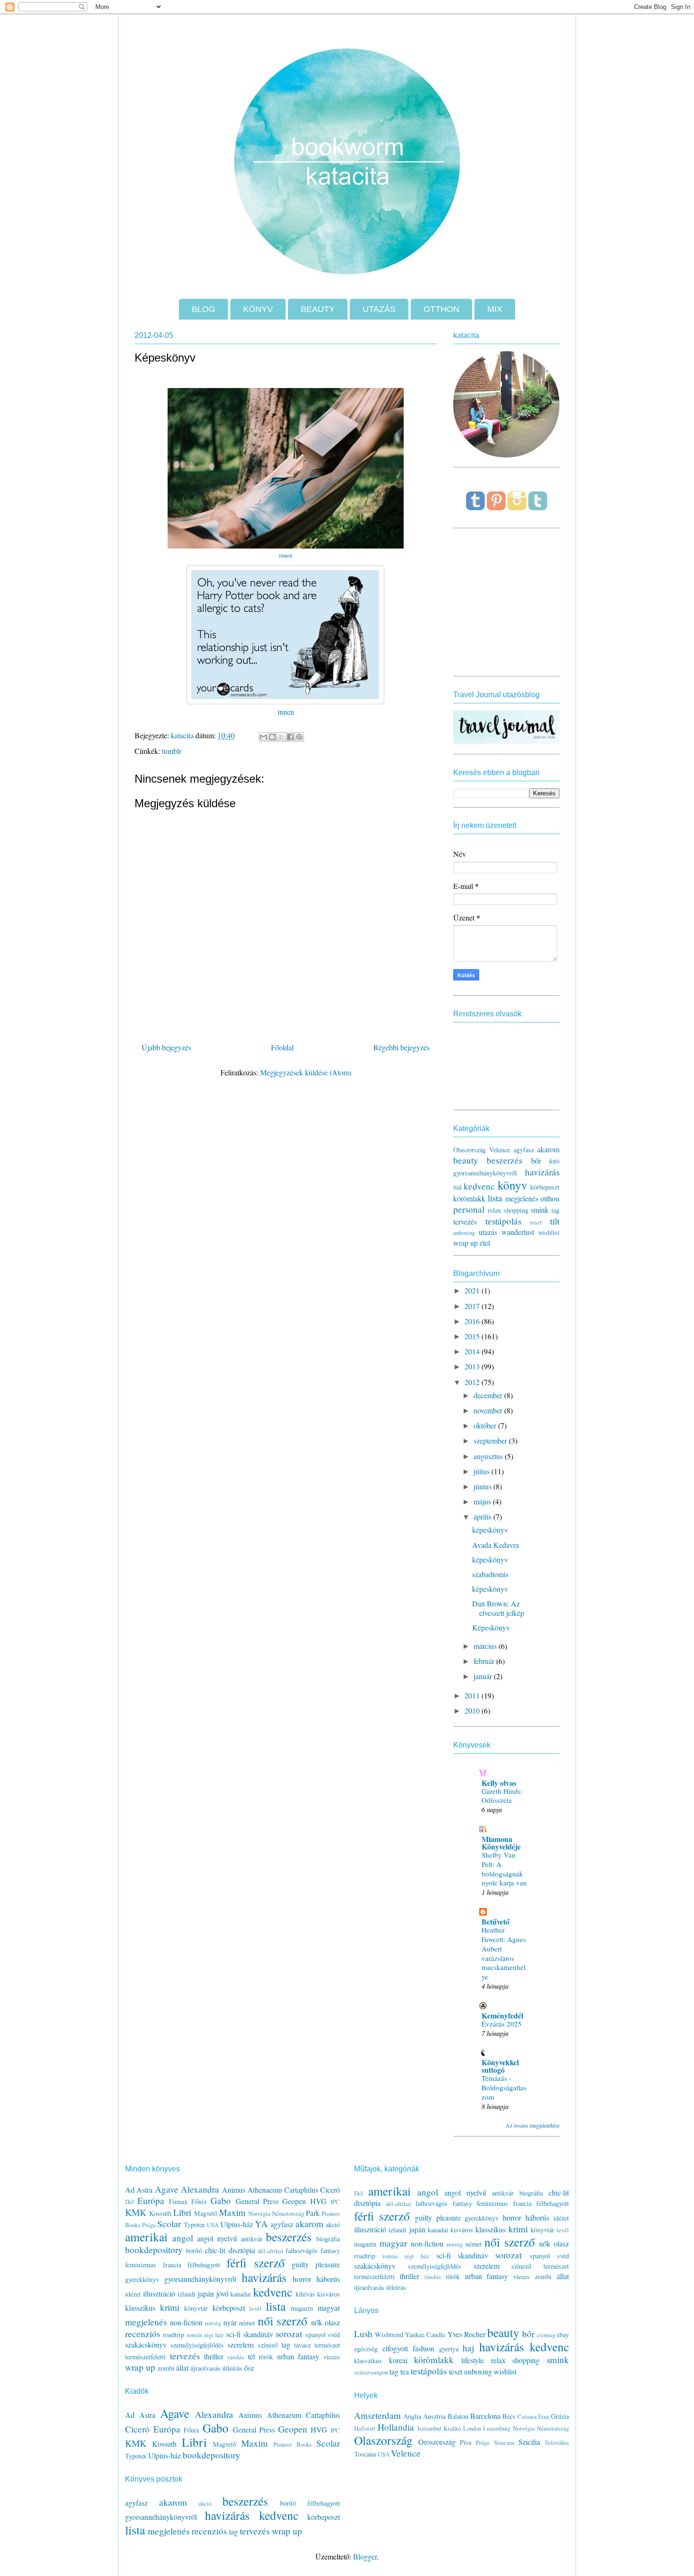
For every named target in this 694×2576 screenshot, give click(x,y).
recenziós (143, 2334)
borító (194, 2251)
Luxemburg (497, 2428)
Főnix (199, 2201)
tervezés (465, 1221)
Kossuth (160, 2213)
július (482, 1471)
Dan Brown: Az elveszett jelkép (498, 1608)
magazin (302, 2308)
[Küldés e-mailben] (263, 737)
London (472, 2428)
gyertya (449, 2349)
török (266, 2357)
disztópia (242, 2250)
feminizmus (141, 2265)
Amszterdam (377, 2415)
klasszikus (140, 2308)
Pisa (465, 2442)
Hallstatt (365, 2428)
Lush (363, 2334)
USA (213, 2225)
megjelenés (522, 1198)
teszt (536, 1222)
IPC (335, 2202)
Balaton (458, 2416)
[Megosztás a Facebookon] (290, 737)
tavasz (302, 2345)
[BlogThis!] (272, 737)
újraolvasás (205, 2368)
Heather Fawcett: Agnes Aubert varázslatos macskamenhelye (504, 1953)
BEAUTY (318, 309)
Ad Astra (139, 2190)
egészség (366, 2349)
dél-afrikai (271, 2251)
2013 (473, 1366)
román (195, 2335)
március (486, 1646)
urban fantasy (298, 2356)
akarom (548, 1149)
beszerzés (504, 1160)
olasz (332, 2322)
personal (469, 1209)
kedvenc (479, 1186)
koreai (398, 2360)
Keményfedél (502, 2015)
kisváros (329, 2294)
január (484, 1676)
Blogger (365, 2556)
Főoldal (282, 1047)
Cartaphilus (301, 2190)
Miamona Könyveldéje (501, 1843)
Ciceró (330, 2190)
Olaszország (470, 1150)
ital (457, 1187)
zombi (166, 2368)
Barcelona (485, 2416)
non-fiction (186, 2322)
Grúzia (560, 2416)
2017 (473, 1306)
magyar (329, 2308)
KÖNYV (258, 309)
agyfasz (524, 1150)
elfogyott (395, 2348)
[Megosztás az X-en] (281, 737)
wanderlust (518, 1232)
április (483, 1516)
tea (405, 2371)
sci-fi (233, 2334)
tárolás (236, 2357)
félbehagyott (204, 2265)
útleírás (232, 2368)
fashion (423, 2348)
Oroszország (437, 2442)
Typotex (194, 2225)
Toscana (365, 2454)
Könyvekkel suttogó (500, 2066)
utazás (488, 1232)
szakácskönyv (146, 2344)
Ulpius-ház (237, 2224)
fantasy (330, 2251)
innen (286, 555)
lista (495, 1198)
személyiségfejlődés (197, 2345)
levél (255, 2308)
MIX (495, 309)
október (486, 1425)
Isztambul (429, 2428)
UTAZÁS (379, 309)
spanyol (316, 2335)
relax (494, 1210)
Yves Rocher (466, 2334)
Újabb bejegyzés (166, 1047)
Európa (151, 2200)
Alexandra (200, 2189)
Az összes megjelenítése (533, 2125)
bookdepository (154, 2250)
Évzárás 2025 (502, 2024)
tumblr (172, 751)
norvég (213, 2323)
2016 (473, 1321)
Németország (288, 2213)
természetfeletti (145, 2357)
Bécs (509, 2416)
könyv (512, 1185)
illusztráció (159, 2293)
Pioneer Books (292, 2444)
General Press (257, 2201)
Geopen (294, 2201)
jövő (222, 2293)
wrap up (465, 1243)
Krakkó (452, 2428)
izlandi (186, 2294)
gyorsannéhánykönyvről (485, 1173)
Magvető (206, 2213)
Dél (130, 2202)
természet (327, 2345)
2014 (473, 1351)
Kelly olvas (499, 1783)
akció (333, 2225)
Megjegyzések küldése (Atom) (306, 1072)
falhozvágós (302, 2251)
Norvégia (259, 2213)
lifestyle (473, 2360)
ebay (563, 2335)
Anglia (412, 2416)
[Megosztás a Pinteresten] (299, 737)
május (483, 1501)
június (483, 1486)
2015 (473, 1336)
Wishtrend (389, 2335)
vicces (332, 2357)
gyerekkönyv (142, 2279)
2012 (473, 1382)
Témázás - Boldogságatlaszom (504, 2087)
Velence (499, 1150)
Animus (234, 2190)
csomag (546, 2335)
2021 (473, 1290)
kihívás (305, 2294)
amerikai (146, 2237)
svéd (334, 2335)
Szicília (529, 2442)
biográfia (328, 2239)
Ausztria (434, 2416)
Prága (149, 2225)
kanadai (241, 2294)
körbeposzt (545, 1187)
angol (183, 2238)
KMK (136, 2212)
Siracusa (504, 2442)
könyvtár (196, 2308)
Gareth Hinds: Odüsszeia (502, 1796)
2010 (473, 1710)
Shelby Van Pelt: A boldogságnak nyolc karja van (504, 1869)
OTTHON (441, 309)
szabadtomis (490, 1574)
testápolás (503, 1221)
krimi (170, 2307)
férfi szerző (256, 2263)
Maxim (232, 2212)
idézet (133, 2294)
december (489, 1395)
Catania (527, 2416)
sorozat (289, 2334)
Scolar (169, 2224)
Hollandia (396, 2427)
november (489, 1410)
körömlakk (469, 1198)
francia (172, 2265)
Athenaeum (265, 2190)
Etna (544, 2416)
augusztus (489, 1456)
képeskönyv (490, 1530)
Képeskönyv (491, 1627)
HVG (318, 2201)
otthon (550, 1198)
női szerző (283, 2321)
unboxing (464, 1233)
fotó (554, 1161)
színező (268, 2345)
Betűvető (495, 1921)
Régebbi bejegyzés (402, 1047)
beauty (466, 1160)
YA (261, 2224)
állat (182, 2368)
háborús (328, 2279)
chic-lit (215, 2250)
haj (468, 2348)
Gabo (221, 2200)
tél (251, 2356)
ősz (249, 2368)
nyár (230, 2322)
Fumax (178, 2201)
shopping (516, 1210)
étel (485, 1243)
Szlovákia (557, 2442)
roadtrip (173, 2335)
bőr (536, 1161)
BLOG (203, 309)
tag (555, 1210)
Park (313, 2213)
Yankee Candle (425, 2335)
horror (302, 2279)
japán (206, 2293)
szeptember (491, 1440)
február (485, 1661)
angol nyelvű (217, 2238)
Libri (182, 2212)
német (247, 2323)
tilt (555, 1221)
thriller (214, 2356)
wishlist (549, 1232)
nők (317, 2322)
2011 (473, 1695)
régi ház (214, 2335)
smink (540, 1210)
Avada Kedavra (495, 1545)
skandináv (258, 2334)
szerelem (241, 2344)
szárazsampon (371, 2372)
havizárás (542, 1172)
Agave (167, 2189)
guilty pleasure (316, 2264)
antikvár (252, 2239)
